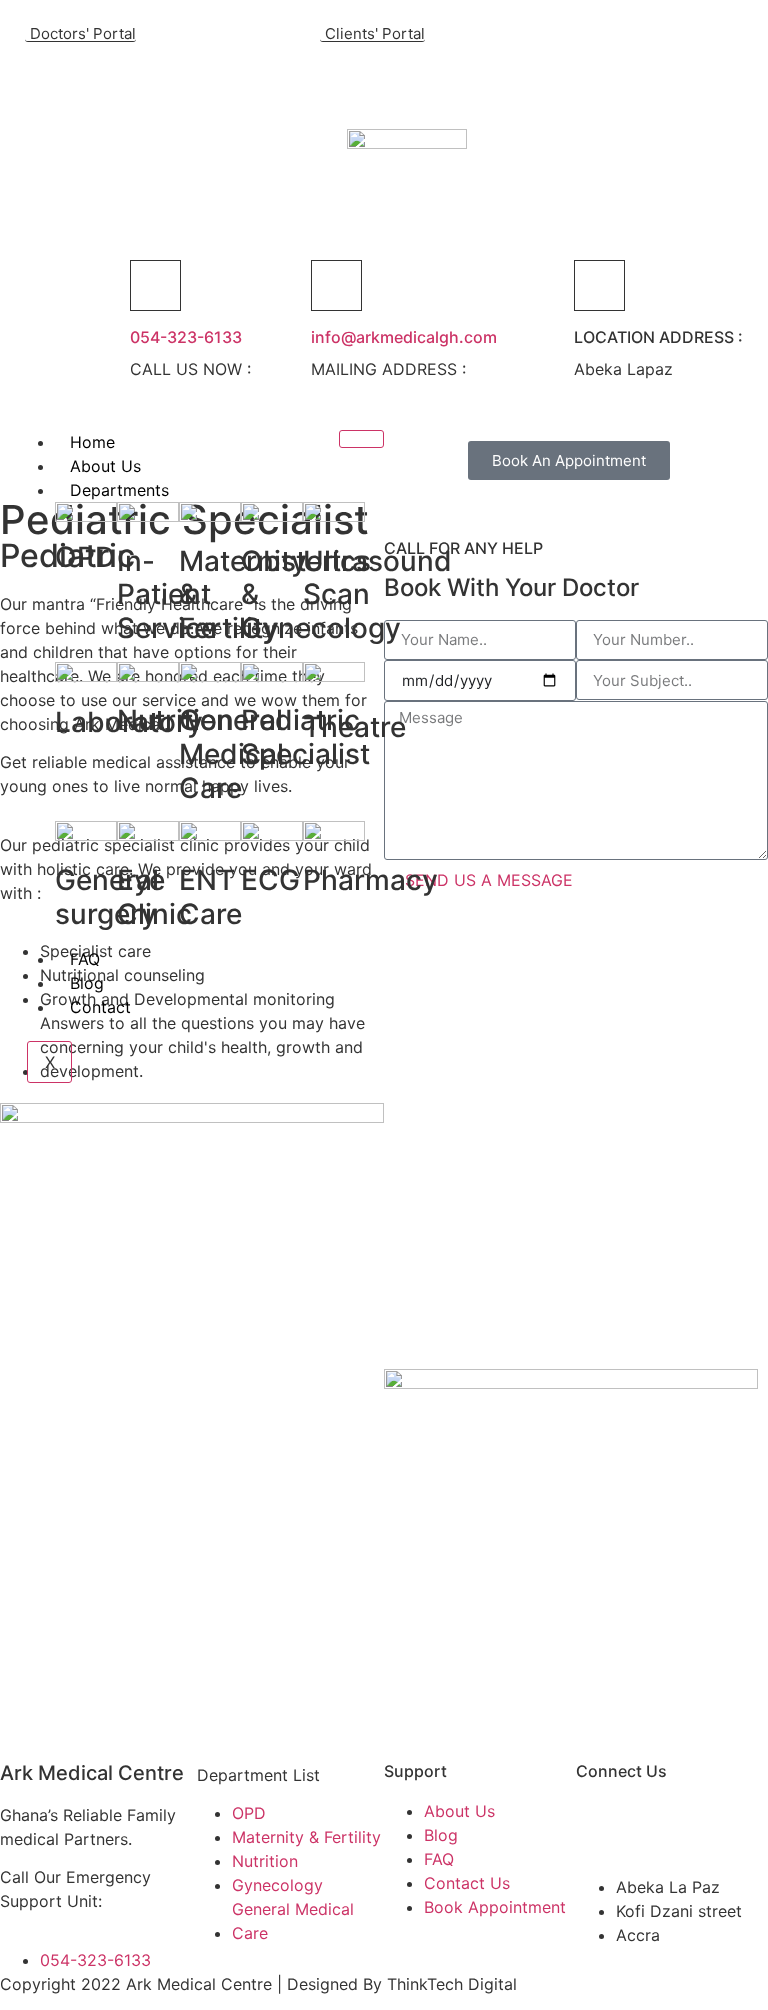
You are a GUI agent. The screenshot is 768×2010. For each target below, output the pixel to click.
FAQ (85, 959)
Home (92, 442)
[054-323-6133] (155, 285)
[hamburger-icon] (361, 439)
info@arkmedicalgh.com (404, 337)
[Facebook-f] (601, 1824)
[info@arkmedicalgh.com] (336, 285)
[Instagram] (248, 77)
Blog (87, 983)
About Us (105, 466)
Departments (119, 490)
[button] (293, 79)
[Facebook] (175, 77)
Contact (100, 1007)
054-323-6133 (186, 337)
